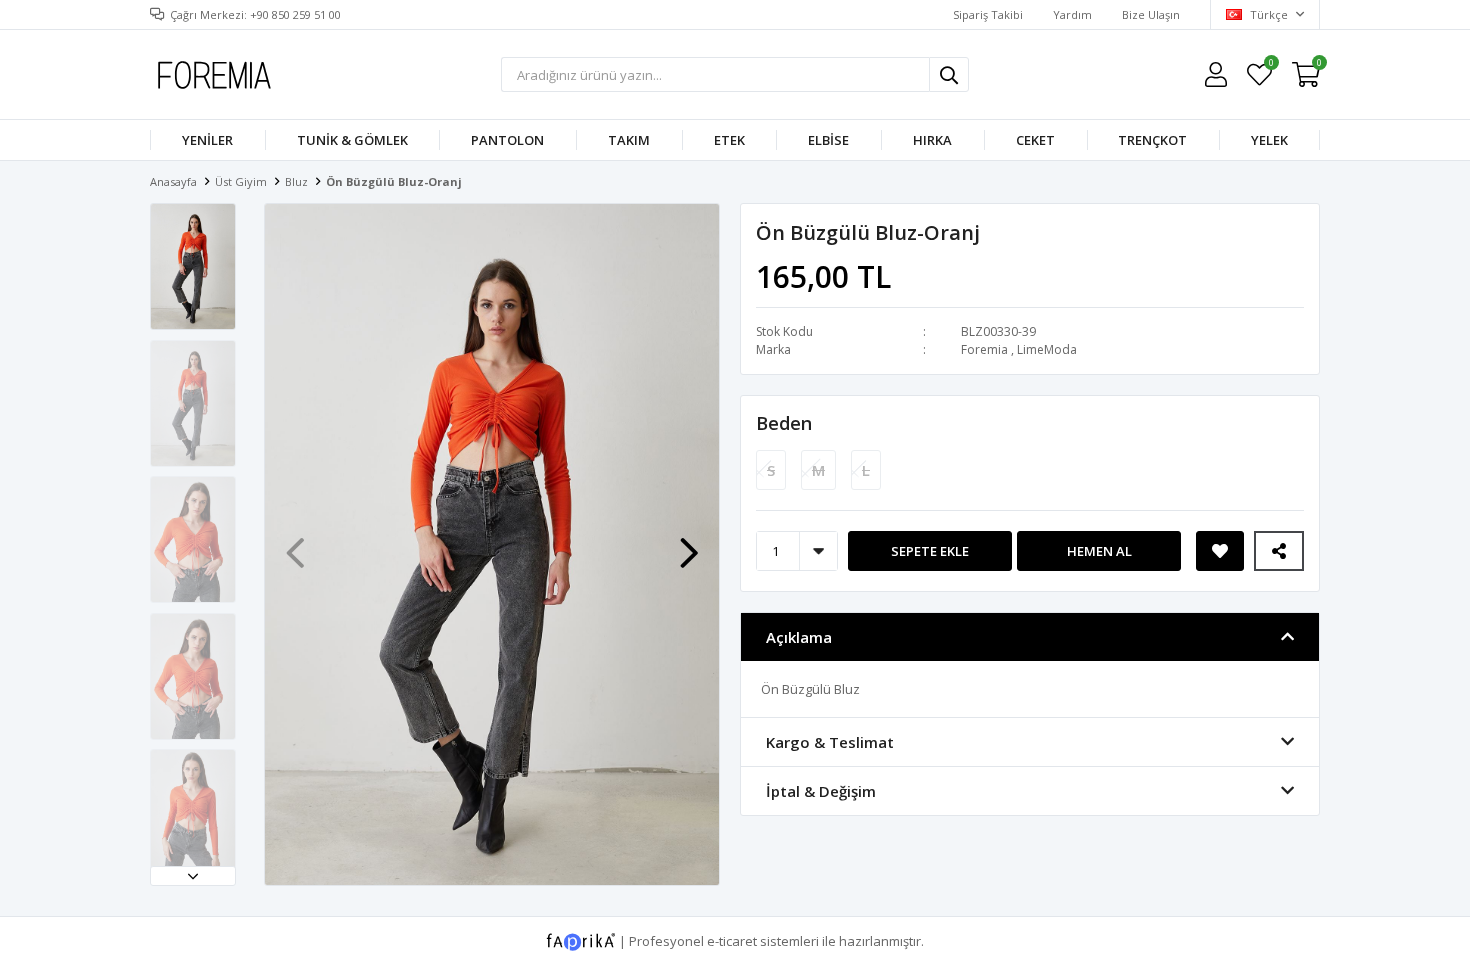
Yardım (1072, 14)
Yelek (1269, 140)
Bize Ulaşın (1151, 14)
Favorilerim (1270, 65)
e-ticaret (732, 940)
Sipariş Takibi (988, 14)
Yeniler (207, 140)
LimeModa (1047, 349)
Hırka (932, 140)
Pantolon (507, 140)
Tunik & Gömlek (352, 140)
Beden (784, 423)
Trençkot (1152, 140)
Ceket (1035, 140)
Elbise (828, 140)
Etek (729, 140)
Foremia (984, 349)
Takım (629, 140)
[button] (193, 876)
